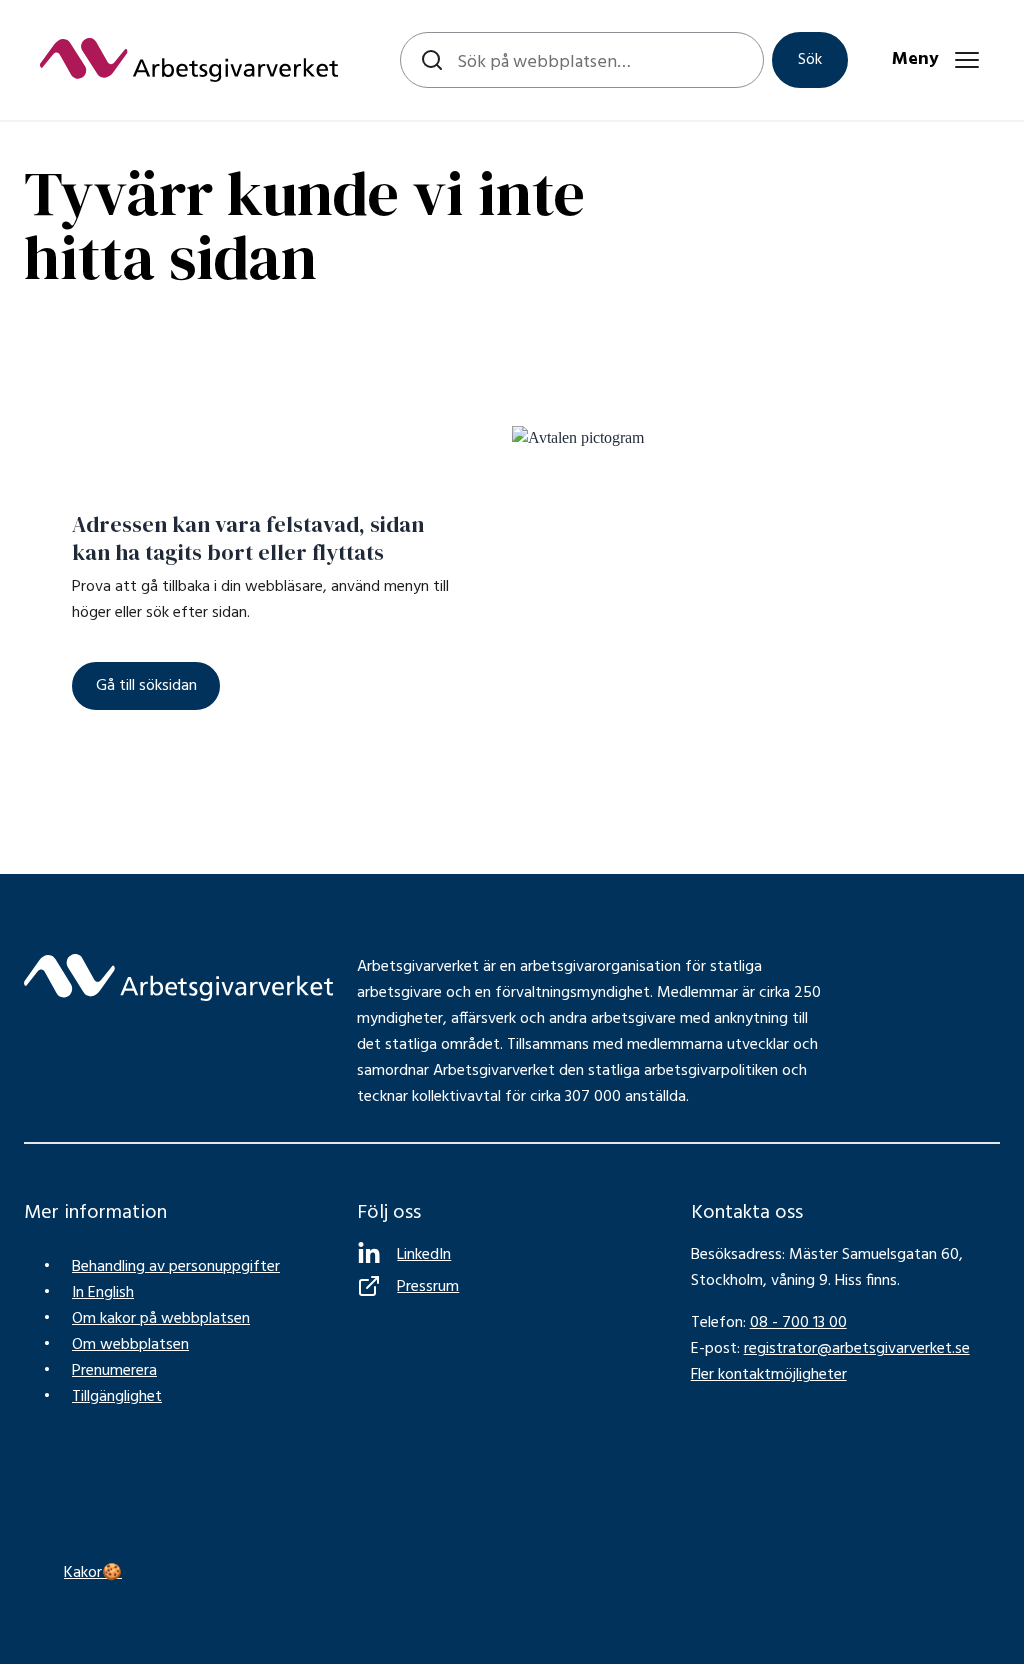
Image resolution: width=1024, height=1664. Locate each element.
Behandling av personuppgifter (176, 1267)
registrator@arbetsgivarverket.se (857, 1349)
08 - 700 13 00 (798, 1323)
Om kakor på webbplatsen (161, 1319)
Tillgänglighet (117, 1397)
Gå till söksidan (146, 686)
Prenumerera (114, 1371)
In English (103, 1293)
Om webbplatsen (130, 1345)
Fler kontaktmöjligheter (769, 1375)
